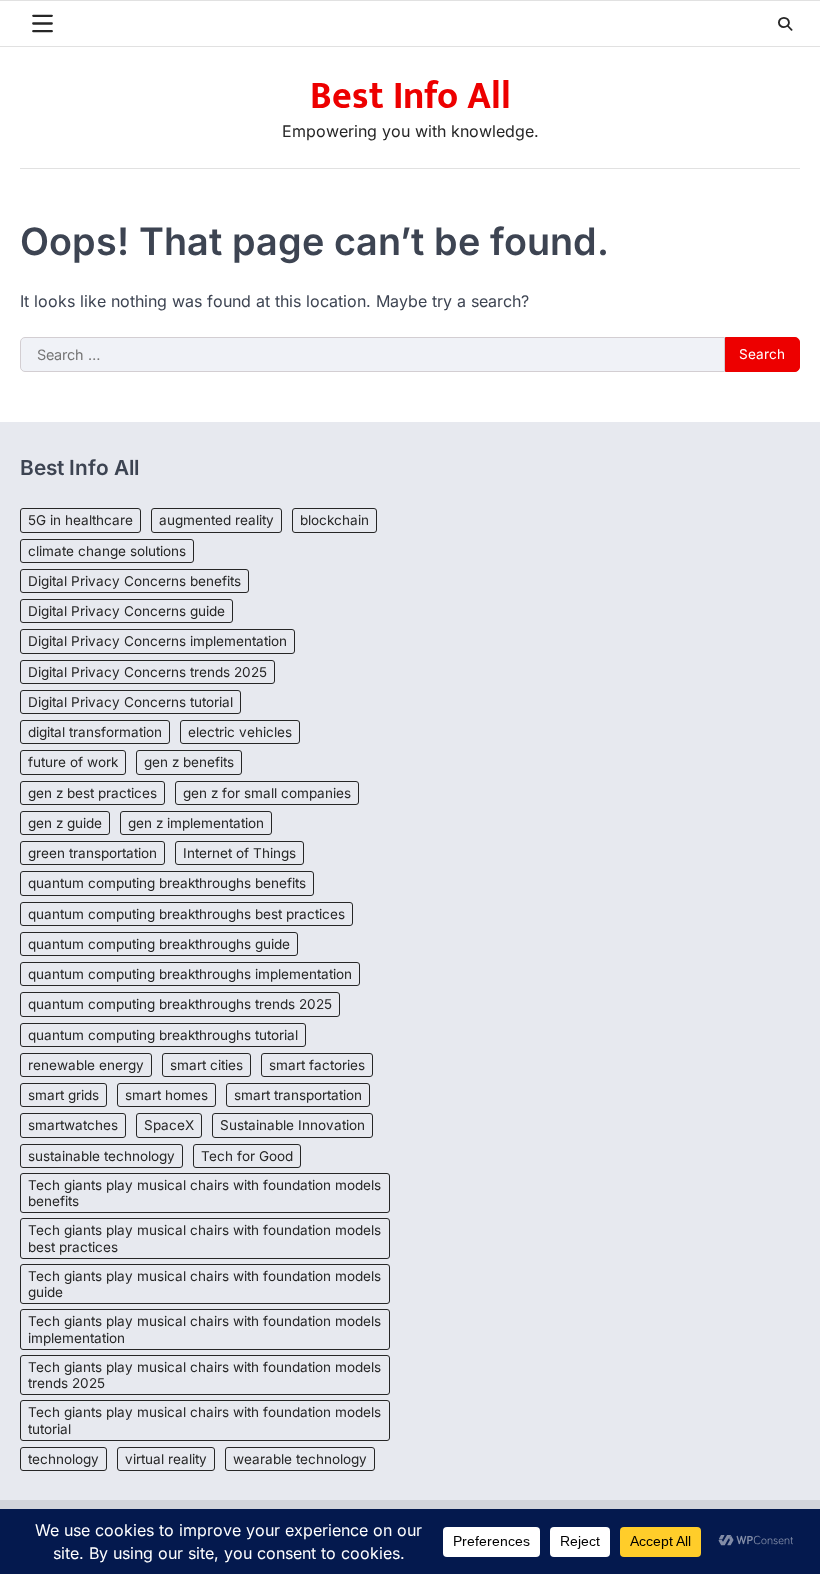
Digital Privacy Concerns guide (126, 611)
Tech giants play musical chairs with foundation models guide (204, 1284)
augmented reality (216, 520)
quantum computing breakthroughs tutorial (163, 1035)
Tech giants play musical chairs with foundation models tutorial (204, 1420)
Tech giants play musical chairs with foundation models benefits (204, 1193)
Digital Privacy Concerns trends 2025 (147, 672)
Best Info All (410, 96)
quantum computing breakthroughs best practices (186, 914)
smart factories (317, 1065)
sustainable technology (101, 1156)
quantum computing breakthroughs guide (159, 944)
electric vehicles (240, 732)
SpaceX (169, 1125)
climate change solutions (107, 551)
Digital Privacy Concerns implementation (157, 641)
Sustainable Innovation (292, 1125)
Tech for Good (247, 1156)
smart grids (63, 1095)
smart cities (206, 1065)
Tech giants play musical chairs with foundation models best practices (204, 1238)
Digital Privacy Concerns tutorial (130, 702)
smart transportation (298, 1095)
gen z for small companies (267, 793)
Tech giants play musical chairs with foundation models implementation (204, 1329)
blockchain (334, 520)
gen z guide (65, 823)
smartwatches (73, 1125)
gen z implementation (196, 823)
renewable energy (86, 1065)
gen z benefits (189, 762)
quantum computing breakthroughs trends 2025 (180, 1004)
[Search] (785, 24)
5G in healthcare (80, 520)
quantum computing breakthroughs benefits (167, 883)
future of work (73, 762)
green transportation (92, 853)
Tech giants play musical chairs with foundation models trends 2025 (204, 1375)
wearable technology (300, 1459)
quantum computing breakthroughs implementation (190, 974)
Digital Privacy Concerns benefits (134, 581)
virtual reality (166, 1459)
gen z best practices (92, 793)
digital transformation (95, 732)
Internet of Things (239, 853)
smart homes (166, 1095)
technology (63, 1459)
